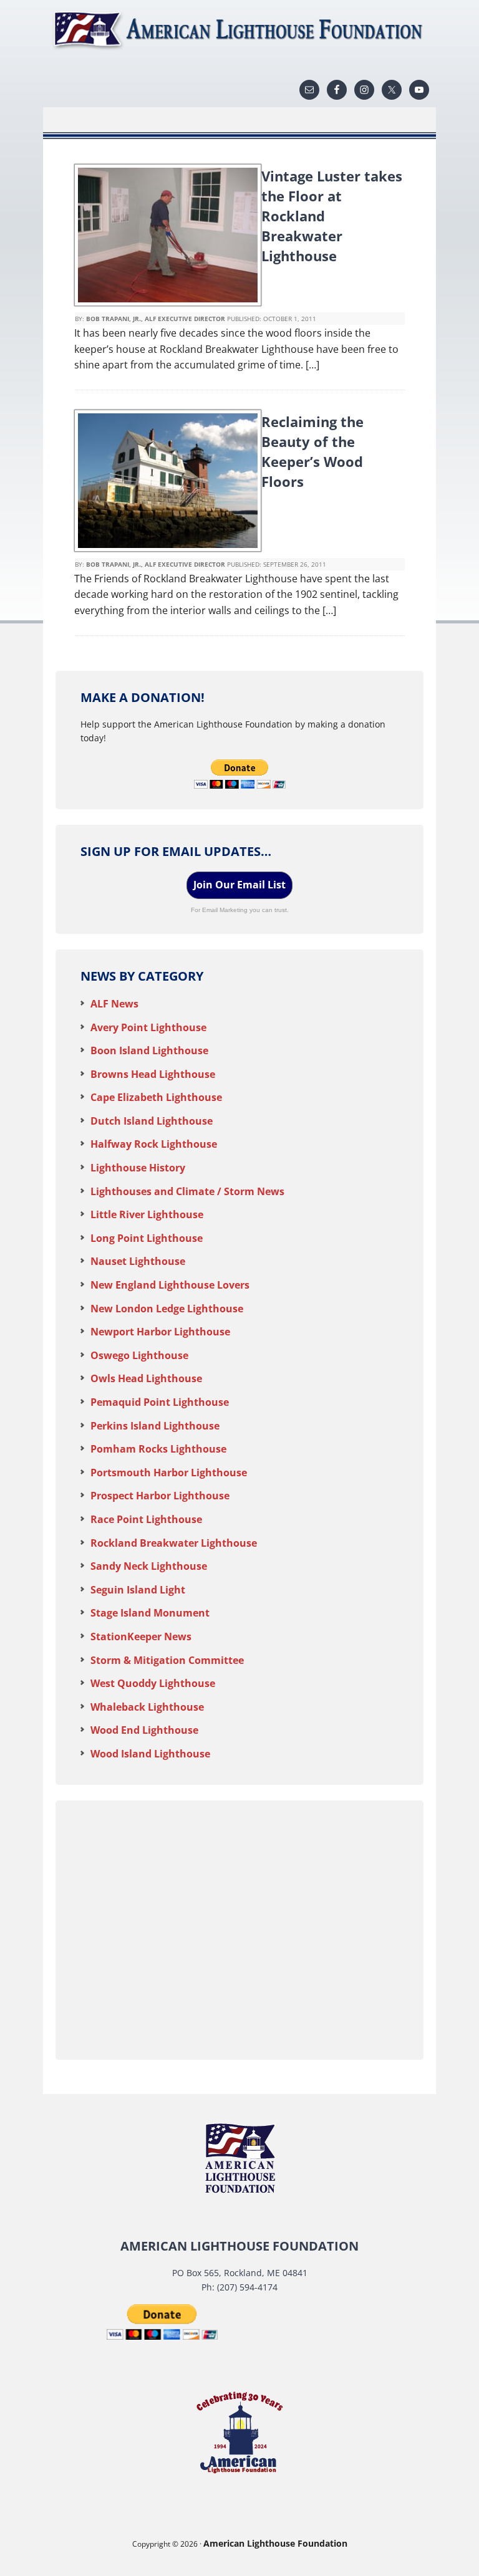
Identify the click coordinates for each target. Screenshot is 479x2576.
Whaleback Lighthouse (147, 1707)
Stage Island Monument (150, 1613)
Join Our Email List (239, 885)
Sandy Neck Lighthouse (149, 1566)
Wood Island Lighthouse (150, 1754)
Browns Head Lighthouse (153, 1074)
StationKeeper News (141, 1636)
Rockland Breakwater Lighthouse (174, 1543)
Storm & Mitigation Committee (167, 1660)
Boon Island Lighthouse (149, 1050)
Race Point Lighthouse (146, 1519)
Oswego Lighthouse (139, 1355)
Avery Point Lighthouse (148, 1027)
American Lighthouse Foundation (239, 31)
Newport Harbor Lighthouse (160, 1332)
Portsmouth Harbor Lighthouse (169, 1473)
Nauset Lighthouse (138, 1261)
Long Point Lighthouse (147, 1238)
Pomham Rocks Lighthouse (158, 1449)
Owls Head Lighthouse (146, 1378)
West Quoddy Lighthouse (153, 1683)
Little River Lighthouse (147, 1214)
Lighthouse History (138, 1168)
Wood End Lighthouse (144, 1730)
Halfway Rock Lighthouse (154, 1144)
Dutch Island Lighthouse (152, 1121)
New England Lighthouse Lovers (170, 1285)
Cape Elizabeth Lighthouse (156, 1097)
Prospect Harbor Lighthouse (160, 1496)
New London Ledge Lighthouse (167, 1309)
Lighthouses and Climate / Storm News (187, 1191)
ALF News (114, 1004)
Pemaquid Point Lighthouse (160, 1402)
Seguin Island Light (138, 1590)
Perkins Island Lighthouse (155, 1426)
